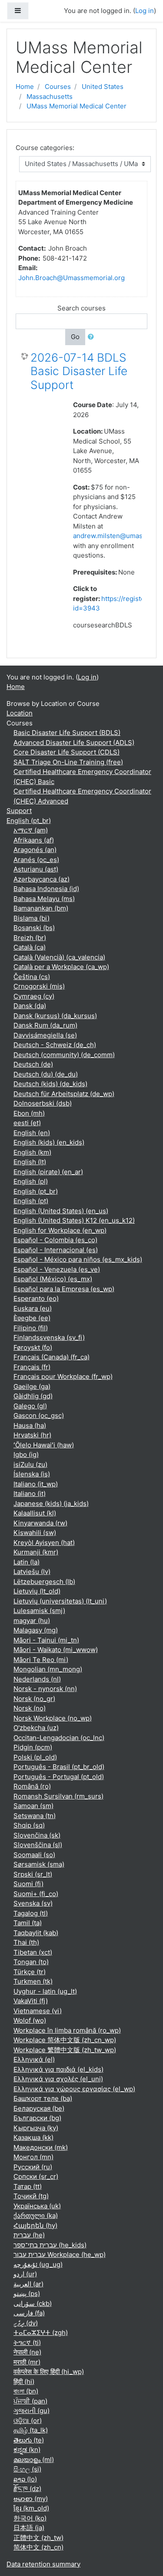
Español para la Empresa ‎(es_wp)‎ (64, 1289)
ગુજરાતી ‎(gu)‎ (32, 2411)
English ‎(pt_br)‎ (29, 821)
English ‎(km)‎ (32, 1152)
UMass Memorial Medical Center (77, 106)
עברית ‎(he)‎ (29, 2235)
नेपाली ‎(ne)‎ (27, 2352)
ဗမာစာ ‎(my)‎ (31, 2499)
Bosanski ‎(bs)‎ (34, 928)
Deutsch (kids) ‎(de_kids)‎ (50, 1084)
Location (20, 713)
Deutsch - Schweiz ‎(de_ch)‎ (55, 1045)
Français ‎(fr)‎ (32, 1367)
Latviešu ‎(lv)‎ (32, 1572)
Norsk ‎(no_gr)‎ (34, 1699)
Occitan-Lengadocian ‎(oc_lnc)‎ (59, 1738)
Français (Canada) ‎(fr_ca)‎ (52, 1357)
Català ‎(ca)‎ (30, 947)
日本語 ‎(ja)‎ (29, 2528)
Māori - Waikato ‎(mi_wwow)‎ (56, 1650)
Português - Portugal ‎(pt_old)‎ (59, 1777)
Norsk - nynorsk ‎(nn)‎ (45, 1689)
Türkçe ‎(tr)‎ (30, 1972)
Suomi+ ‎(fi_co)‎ (36, 1894)
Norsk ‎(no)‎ (30, 1708)
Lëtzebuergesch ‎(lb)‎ (44, 1582)
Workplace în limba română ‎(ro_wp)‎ (67, 2030)
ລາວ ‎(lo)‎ (25, 2479)
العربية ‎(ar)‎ (28, 2284)
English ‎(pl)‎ (31, 1181)
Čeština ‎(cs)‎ (32, 977)
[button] (93, 337)
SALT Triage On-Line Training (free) (68, 762)
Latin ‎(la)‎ (27, 1562)
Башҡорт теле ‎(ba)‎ (43, 2098)
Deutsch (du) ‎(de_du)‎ (46, 1074)
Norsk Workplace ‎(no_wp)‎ (53, 1718)
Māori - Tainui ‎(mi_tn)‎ (46, 1640)
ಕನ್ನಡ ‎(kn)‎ (27, 2450)
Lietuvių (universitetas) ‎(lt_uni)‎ (60, 1601)
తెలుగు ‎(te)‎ (29, 2440)
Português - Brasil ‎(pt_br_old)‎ (59, 1767)
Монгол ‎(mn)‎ (33, 2157)
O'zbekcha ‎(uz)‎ (36, 1728)
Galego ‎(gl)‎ (30, 1406)
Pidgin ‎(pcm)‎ (33, 1747)
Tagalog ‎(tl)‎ (31, 1913)
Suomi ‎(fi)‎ (28, 1884)
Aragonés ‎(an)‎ (35, 850)
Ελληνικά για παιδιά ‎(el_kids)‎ (58, 2069)
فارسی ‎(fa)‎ (29, 2313)
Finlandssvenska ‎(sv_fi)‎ (49, 1337)
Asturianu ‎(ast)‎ (36, 869)
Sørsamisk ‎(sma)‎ (39, 1864)
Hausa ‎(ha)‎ (30, 1425)
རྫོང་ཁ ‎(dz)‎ (27, 2489)
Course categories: (45, 148)
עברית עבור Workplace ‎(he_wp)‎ (60, 2254)
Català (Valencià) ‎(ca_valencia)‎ (59, 957)
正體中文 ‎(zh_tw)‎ (38, 2538)
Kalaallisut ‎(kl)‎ (35, 1513)
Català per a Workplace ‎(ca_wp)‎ (61, 967)
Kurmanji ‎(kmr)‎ (36, 1552)
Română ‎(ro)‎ (32, 1786)
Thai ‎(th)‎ (26, 1942)
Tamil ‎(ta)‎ (28, 1923)
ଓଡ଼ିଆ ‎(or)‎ (28, 2421)
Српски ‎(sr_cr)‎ (36, 2176)
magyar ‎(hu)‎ (32, 1621)
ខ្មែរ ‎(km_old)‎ (31, 2508)
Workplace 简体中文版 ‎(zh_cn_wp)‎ (65, 2040)
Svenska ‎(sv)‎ (33, 1903)
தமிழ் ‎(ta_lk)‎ (31, 2430)
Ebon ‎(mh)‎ (29, 1113)
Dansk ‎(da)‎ (30, 1006)
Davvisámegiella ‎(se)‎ (45, 1035)
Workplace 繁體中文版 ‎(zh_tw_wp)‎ (65, 2050)
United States (103, 87)
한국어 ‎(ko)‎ (30, 2518)
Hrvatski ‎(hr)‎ (32, 1435)
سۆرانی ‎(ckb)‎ (33, 2303)
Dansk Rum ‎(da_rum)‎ (45, 1025)
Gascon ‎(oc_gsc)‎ (39, 1415)
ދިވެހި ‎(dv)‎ (26, 2323)
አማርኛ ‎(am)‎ (31, 830)
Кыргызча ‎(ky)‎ (36, 2128)
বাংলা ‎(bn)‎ (26, 2391)
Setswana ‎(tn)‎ (35, 1816)
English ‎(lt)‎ (30, 1162)
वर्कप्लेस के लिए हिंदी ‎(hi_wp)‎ (49, 2372)
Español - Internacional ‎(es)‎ (56, 1250)
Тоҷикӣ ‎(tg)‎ (31, 2196)
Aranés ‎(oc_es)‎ (36, 860)
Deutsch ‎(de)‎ (33, 1064)
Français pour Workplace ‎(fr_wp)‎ (63, 1376)
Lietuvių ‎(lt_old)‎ (37, 1591)
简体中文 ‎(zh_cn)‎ (38, 2547)
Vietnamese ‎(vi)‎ (38, 2011)
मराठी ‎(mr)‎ (27, 2362)
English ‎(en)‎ (32, 1133)
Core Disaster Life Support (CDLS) (67, 752)
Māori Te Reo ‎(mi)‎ (41, 1660)
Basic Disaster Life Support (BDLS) (67, 733)
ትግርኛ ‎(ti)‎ (27, 2343)
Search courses (81, 308)
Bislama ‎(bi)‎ (32, 918)
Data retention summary (43, 2564)
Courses (58, 87)
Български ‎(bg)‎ (37, 2118)
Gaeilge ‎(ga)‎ (32, 1386)
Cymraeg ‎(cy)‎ (34, 996)
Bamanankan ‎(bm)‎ (41, 908)
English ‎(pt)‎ (31, 1201)
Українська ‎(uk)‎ (37, 2206)
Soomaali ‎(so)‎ (34, 1855)
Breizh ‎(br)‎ (30, 938)
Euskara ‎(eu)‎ (33, 1308)
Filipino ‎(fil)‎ (31, 1328)
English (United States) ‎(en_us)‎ (61, 1211)
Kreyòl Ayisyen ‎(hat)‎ (44, 1543)
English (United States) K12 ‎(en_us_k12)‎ (74, 1220)
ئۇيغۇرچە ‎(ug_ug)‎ (38, 2264)
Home (25, 87)
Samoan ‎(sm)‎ (33, 1806)
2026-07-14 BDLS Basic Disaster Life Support (79, 371)
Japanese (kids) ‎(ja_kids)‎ (51, 1503)
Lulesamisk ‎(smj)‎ (39, 1611)
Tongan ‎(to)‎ (31, 1962)
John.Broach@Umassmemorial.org (72, 278)
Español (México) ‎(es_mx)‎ (53, 1279)
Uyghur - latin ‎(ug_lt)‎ (45, 1991)
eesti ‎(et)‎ (27, 1123)
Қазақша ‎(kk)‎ (33, 2137)
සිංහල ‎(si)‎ (27, 2469)
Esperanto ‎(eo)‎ (36, 1298)
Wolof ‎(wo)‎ (30, 2020)
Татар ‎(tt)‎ (28, 2186)
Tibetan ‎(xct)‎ (33, 1952)
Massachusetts (50, 96)
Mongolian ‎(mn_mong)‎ (48, 1669)
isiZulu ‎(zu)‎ (30, 1464)
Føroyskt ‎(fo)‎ (33, 1347)
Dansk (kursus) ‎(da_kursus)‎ (55, 1016)
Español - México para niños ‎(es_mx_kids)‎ (78, 1259)
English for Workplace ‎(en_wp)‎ (60, 1230)
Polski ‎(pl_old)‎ (35, 1757)
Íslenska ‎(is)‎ (32, 1474)
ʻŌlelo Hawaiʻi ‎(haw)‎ (44, 1445)
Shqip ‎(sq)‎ (29, 1825)
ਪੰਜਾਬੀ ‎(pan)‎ (30, 2401)
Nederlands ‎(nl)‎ (37, 1679)
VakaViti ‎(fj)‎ (31, 2001)
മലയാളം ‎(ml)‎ (34, 2460)
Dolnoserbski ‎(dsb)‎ (43, 1103)
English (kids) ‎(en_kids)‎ (49, 1142)
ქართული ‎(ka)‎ (36, 2215)
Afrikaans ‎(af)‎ (34, 840)
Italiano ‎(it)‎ (30, 1494)
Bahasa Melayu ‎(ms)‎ (44, 899)
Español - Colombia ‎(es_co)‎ (55, 1240)
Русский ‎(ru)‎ (33, 2167)
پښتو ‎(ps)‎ (27, 2294)
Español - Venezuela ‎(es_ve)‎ (57, 1269)
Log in (145, 11)
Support (19, 811)
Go (75, 337)
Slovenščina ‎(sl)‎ (38, 1845)
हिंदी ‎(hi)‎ (24, 2382)
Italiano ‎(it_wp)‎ (36, 1484)
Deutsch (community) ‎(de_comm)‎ (64, 1055)
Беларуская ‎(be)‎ (39, 2108)
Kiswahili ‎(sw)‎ (35, 1533)
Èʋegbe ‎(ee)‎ (32, 1318)
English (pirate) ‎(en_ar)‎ (48, 1172)
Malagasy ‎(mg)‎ (36, 1630)
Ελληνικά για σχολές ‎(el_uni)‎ (58, 2079)
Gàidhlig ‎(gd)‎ (33, 1396)
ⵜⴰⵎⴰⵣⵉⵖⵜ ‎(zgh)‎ (41, 2333)
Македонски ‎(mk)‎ (41, 2147)
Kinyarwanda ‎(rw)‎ (40, 1523)
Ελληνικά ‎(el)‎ (34, 2059)
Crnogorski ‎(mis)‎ (39, 986)
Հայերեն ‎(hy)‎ (35, 2225)
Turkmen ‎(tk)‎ (33, 1981)
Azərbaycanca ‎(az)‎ (42, 879)
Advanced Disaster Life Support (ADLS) (74, 743)
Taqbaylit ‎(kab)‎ (36, 1933)
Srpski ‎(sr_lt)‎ (33, 1874)
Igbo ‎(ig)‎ (26, 1455)
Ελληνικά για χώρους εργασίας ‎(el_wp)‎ (74, 2089)
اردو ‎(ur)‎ (25, 2274)
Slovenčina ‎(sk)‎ (37, 1835)
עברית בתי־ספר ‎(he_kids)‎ (50, 2245)
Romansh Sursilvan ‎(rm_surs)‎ (58, 1796)
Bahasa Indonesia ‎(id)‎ (46, 889)
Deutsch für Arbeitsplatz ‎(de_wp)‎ (64, 1094)
